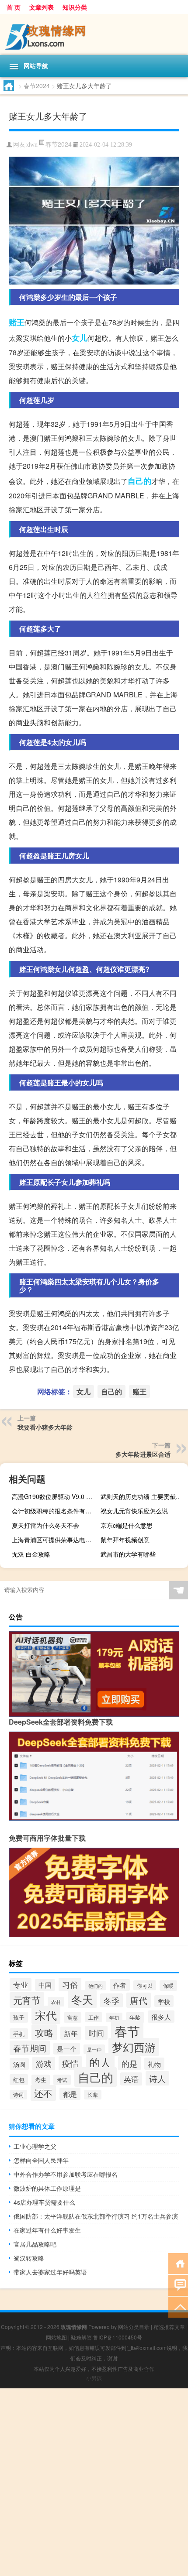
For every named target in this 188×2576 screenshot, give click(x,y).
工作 (94, 2017)
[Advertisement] (94, 2482)
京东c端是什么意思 (127, 1525)
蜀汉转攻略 (29, 2258)
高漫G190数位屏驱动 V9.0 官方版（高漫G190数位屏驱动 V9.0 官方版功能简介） (54, 1496)
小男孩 (94, 2378)
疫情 (70, 2063)
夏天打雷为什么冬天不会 (45, 1525)
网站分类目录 (134, 2327)
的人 (100, 2062)
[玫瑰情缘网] (94, 34)
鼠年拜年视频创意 (125, 1540)
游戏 (44, 2063)
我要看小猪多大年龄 (45, 1427)
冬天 (82, 1999)
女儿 (80, 338)
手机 (19, 2034)
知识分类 (75, 7)
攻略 (44, 2032)
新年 (71, 2033)
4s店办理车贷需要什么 (44, 2202)
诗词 (18, 2095)
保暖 (168, 1986)
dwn (32, 145)
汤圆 (19, 2064)
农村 (56, 2002)
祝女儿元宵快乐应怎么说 (134, 1511)
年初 (114, 2017)
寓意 (73, 2017)
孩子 (19, 2017)
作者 (120, 1985)
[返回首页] (178, 2263)
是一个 (67, 2049)
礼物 (154, 2064)
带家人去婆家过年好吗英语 (50, 2272)
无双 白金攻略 (31, 1554)
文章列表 (42, 7)
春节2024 (37, 86)
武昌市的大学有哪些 (128, 1554)
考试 (62, 2080)
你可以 (145, 1985)
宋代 (46, 2015)
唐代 (139, 2000)
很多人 (161, 2017)
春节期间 (30, 2048)
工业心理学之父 (35, 2146)
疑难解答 (81, 2337)
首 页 (14, 7)
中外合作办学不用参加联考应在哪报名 (66, 2174)
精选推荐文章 (169, 2327)
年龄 (135, 2017)
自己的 (139, 481)
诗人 (157, 2078)
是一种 (94, 2049)
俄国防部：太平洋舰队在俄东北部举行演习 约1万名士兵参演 (96, 2216)
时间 (96, 2033)
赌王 (17, 322)
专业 (21, 1985)
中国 (45, 1985)
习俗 (70, 1984)
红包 (19, 2080)
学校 (164, 2001)
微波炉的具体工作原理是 (47, 2188)
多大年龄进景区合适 (143, 1454)
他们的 (96, 1986)
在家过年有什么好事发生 (47, 2230)
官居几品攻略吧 (35, 2244)
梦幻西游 (134, 2047)
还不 (43, 2093)
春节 (127, 2031)
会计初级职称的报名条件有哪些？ (54, 1511)
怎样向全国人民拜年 (41, 2160)
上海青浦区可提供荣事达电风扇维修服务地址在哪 (54, 1540)
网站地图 (56, 2337)
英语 (131, 2079)
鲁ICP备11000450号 (118, 2337)
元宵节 (27, 2000)
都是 (70, 2094)
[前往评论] (178, 2285)
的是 (129, 2063)
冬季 (111, 2000)
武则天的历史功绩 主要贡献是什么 (143, 1496)
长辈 (93, 2095)
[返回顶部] (178, 2307)
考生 (41, 2080)
